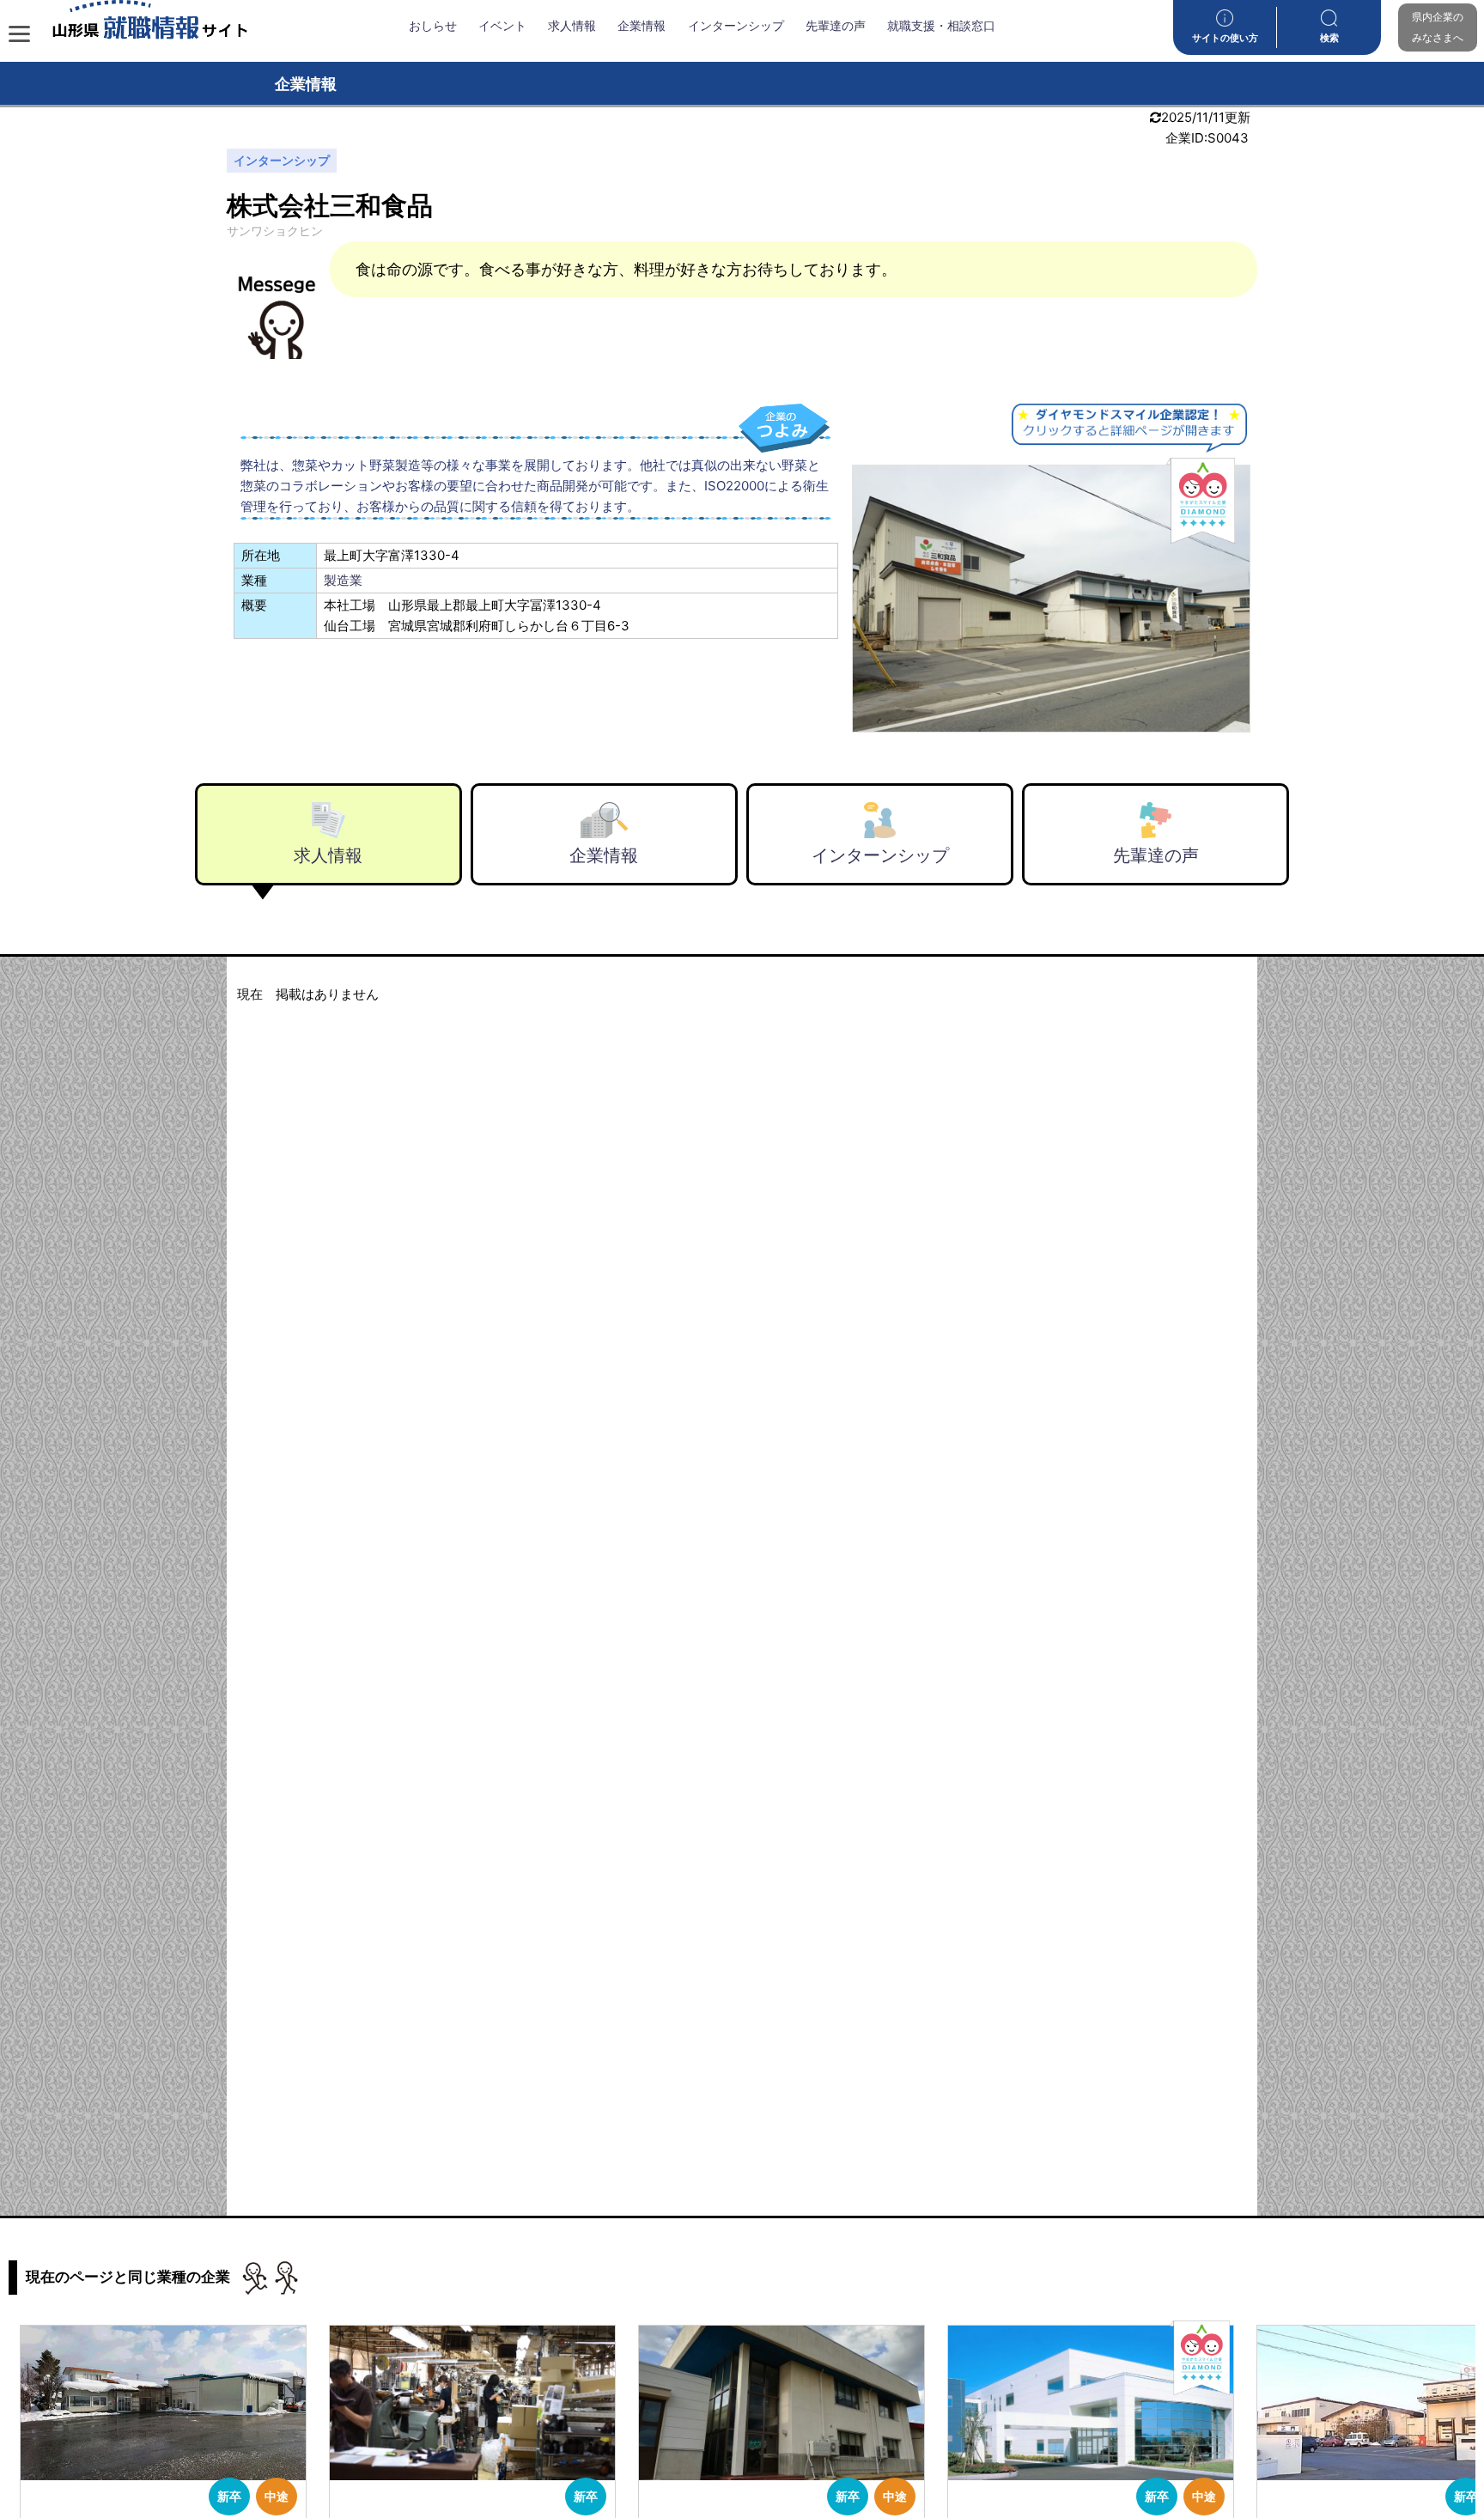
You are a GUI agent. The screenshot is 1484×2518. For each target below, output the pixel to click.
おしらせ (433, 26)
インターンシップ (736, 26)
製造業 (343, 580)
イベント (502, 26)
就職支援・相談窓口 (941, 26)
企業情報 (642, 26)
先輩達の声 (836, 26)
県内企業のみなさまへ (1438, 27)
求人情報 (572, 26)
